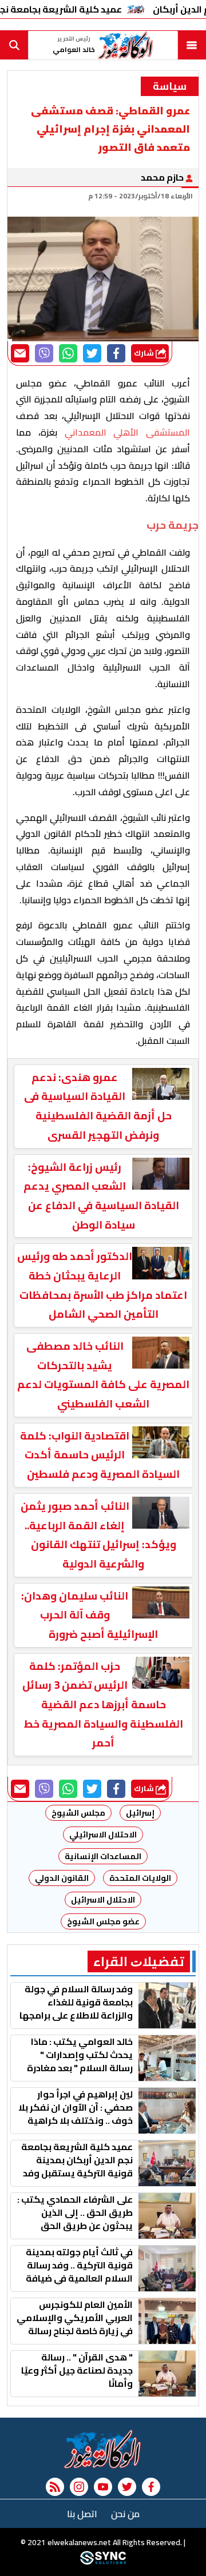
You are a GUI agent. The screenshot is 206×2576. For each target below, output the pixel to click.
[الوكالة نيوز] (103, 2449)
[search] (14, 45)
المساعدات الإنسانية (103, 1856)
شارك (145, 353)
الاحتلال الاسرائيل (103, 1900)
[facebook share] (116, 353)
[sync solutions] (103, 2562)
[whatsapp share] (68, 353)
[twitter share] (92, 353)
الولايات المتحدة (140, 1878)
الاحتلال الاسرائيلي (103, 1835)
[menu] (192, 45)
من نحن (125, 2514)
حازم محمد (163, 177)
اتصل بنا (82, 2514)
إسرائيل (140, 1813)
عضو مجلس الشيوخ (103, 1921)
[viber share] (44, 353)
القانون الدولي (62, 1878)
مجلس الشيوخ (78, 1813)
